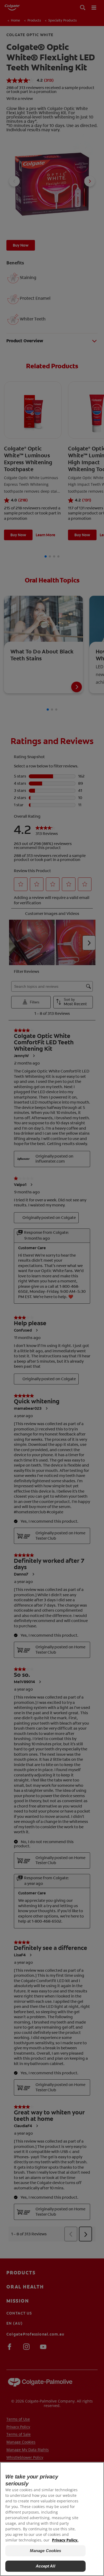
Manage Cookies (46, 2551)
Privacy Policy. (65, 2540)
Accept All (45, 2566)
